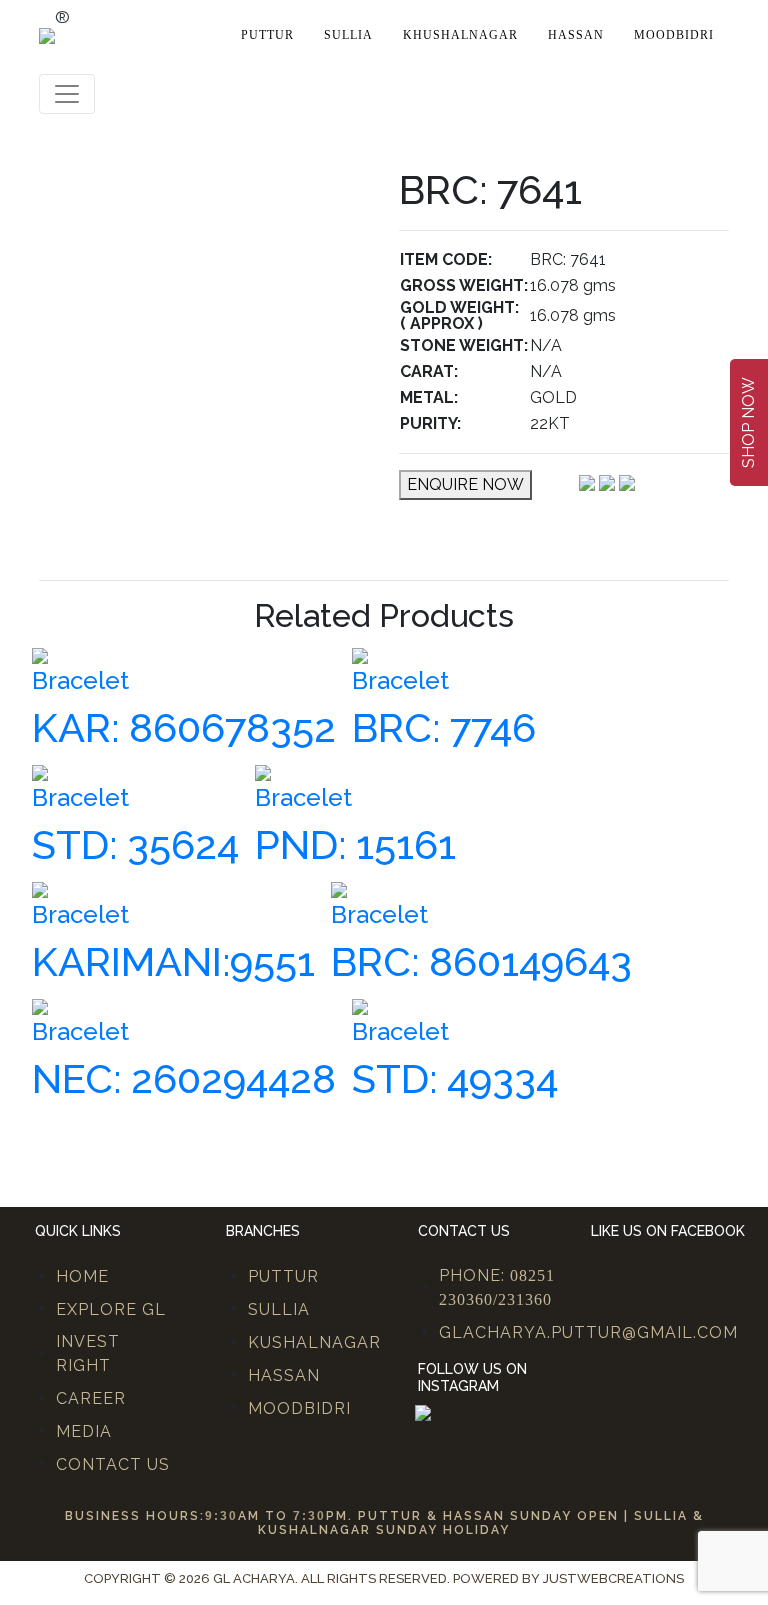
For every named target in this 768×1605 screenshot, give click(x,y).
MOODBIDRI (299, 1408)
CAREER (91, 1398)
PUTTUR (283, 1276)
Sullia (348, 35)
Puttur (267, 35)
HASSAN (284, 1375)
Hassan (576, 35)
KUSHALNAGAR (314, 1342)
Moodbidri (674, 35)
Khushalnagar (460, 35)
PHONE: (497, 1287)
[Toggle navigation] (67, 94)
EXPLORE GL (111, 1309)
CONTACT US (113, 1464)
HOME (82, 1276)
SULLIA (279, 1309)
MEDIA (84, 1431)
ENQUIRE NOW (465, 484)
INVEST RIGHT (88, 1353)
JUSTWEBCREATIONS (613, 1578)
